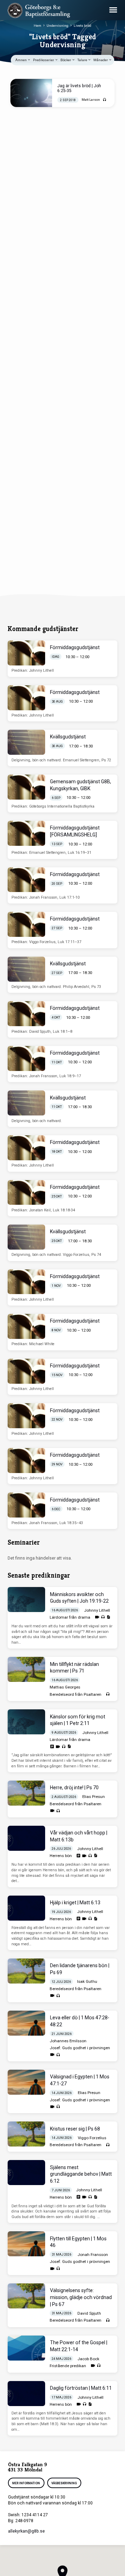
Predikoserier (44, 60)
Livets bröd (82, 26)
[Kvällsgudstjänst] (26, 742)
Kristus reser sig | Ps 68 (75, 2129)
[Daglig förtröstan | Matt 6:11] (26, 2394)
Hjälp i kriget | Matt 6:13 (75, 1903)
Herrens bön (61, 1856)
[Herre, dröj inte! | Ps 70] (26, 1793)
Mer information (26, 2483)
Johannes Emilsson (68, 2041)
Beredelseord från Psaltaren (76, 1694)
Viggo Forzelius (92, 2138)
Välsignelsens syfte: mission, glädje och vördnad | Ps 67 (81, 2297)
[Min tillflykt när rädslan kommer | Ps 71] (26, 1669)
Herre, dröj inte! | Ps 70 (74, 1788)
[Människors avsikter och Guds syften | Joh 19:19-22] (26, 1600)
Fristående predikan (68, 2366)
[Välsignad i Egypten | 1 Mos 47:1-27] (26, 2082)
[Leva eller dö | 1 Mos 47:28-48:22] (26, 2023)
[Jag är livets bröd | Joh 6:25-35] (31, 93)
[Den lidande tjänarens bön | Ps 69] (26, 1971)
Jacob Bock (88, 2359)
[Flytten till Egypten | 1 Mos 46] (26, 2244)
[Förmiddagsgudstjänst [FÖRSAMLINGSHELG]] (26, 833)
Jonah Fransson (93, 2255)
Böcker (66, 60)
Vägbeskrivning (64, 2483)
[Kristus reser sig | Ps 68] (26, 2134)
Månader (101, 60)
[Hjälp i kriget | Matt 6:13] (26, 1908)
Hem (37, 26)
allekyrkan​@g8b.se (26, 2531)
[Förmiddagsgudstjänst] (26, 653)
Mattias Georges (65, 1687)
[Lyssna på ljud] (105, 100)
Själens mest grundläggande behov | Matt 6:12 (81, 2174)
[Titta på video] (97, 1617)
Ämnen (21, 60)
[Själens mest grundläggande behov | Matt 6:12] (26, 2173)
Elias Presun (94, 1797)
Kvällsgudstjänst (68, 737)
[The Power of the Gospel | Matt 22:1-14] (26, 2348)
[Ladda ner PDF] (108, 1617)
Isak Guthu (87, 1981)
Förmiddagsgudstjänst (75, 647)
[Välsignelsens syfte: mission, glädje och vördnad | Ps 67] (26, 2296)
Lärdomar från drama (70, 1617)
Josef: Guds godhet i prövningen (80, 2048)
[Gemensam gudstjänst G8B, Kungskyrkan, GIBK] (26, 787)
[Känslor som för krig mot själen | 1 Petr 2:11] (26, 1722)
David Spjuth (89, 2313)
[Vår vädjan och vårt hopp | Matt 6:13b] (26, 1838)
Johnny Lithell (97, 1610)
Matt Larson (91, 100)
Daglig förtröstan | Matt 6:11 (81, 2388)
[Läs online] (52, 1747)
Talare (83, 60)
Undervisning (57, 26)
